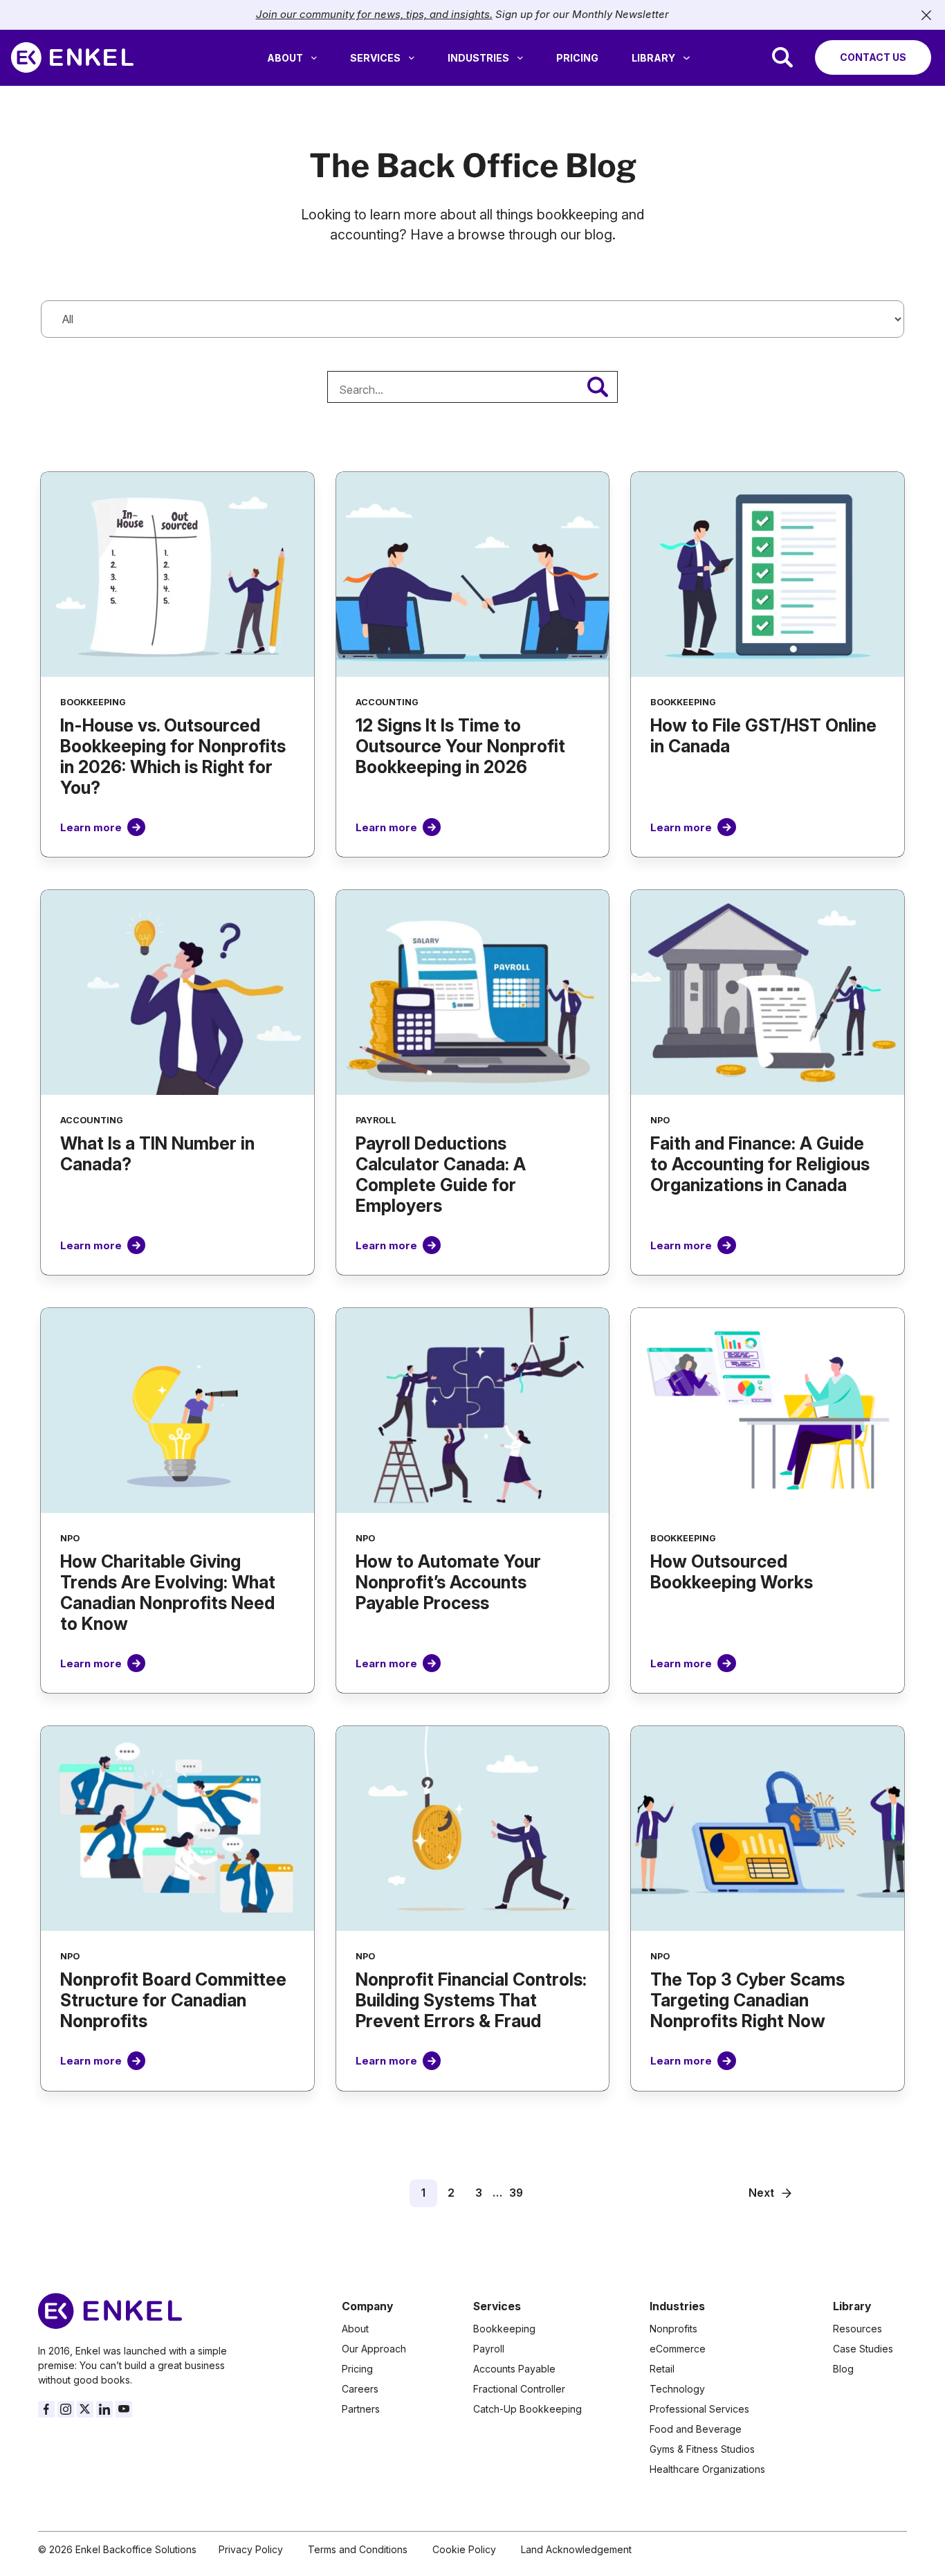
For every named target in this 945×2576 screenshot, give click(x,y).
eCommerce (678, 2349)
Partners (361, 2409)
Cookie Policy (464, 2549)
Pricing (577, 58)
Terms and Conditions (358, 2549)
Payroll (489, 2349)
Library (653, 58)
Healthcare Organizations (707, 2469)
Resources (857, 2329)
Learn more (91, 827)
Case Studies (863, 2349)
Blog (843, 2369)
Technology (677, 2389)
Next (761, 2193)
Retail (662, 2369)
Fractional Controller (519, 2389)
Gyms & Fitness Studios (702, 2449)
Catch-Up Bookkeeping (527, 2409)
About (285, 58)
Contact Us (873, 57)
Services (375, 58)
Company (367, 2306)
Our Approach (374, 2349)
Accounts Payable (514, 2369)
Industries (478, 58)
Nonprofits (673, 2329)
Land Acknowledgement (576, 2549)
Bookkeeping (504, 2329)
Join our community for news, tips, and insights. (374, 14)
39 (516, 2193)
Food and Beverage (696, 2429)
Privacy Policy (251, 2549)
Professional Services (699, 2409)
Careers (360, 2389)
